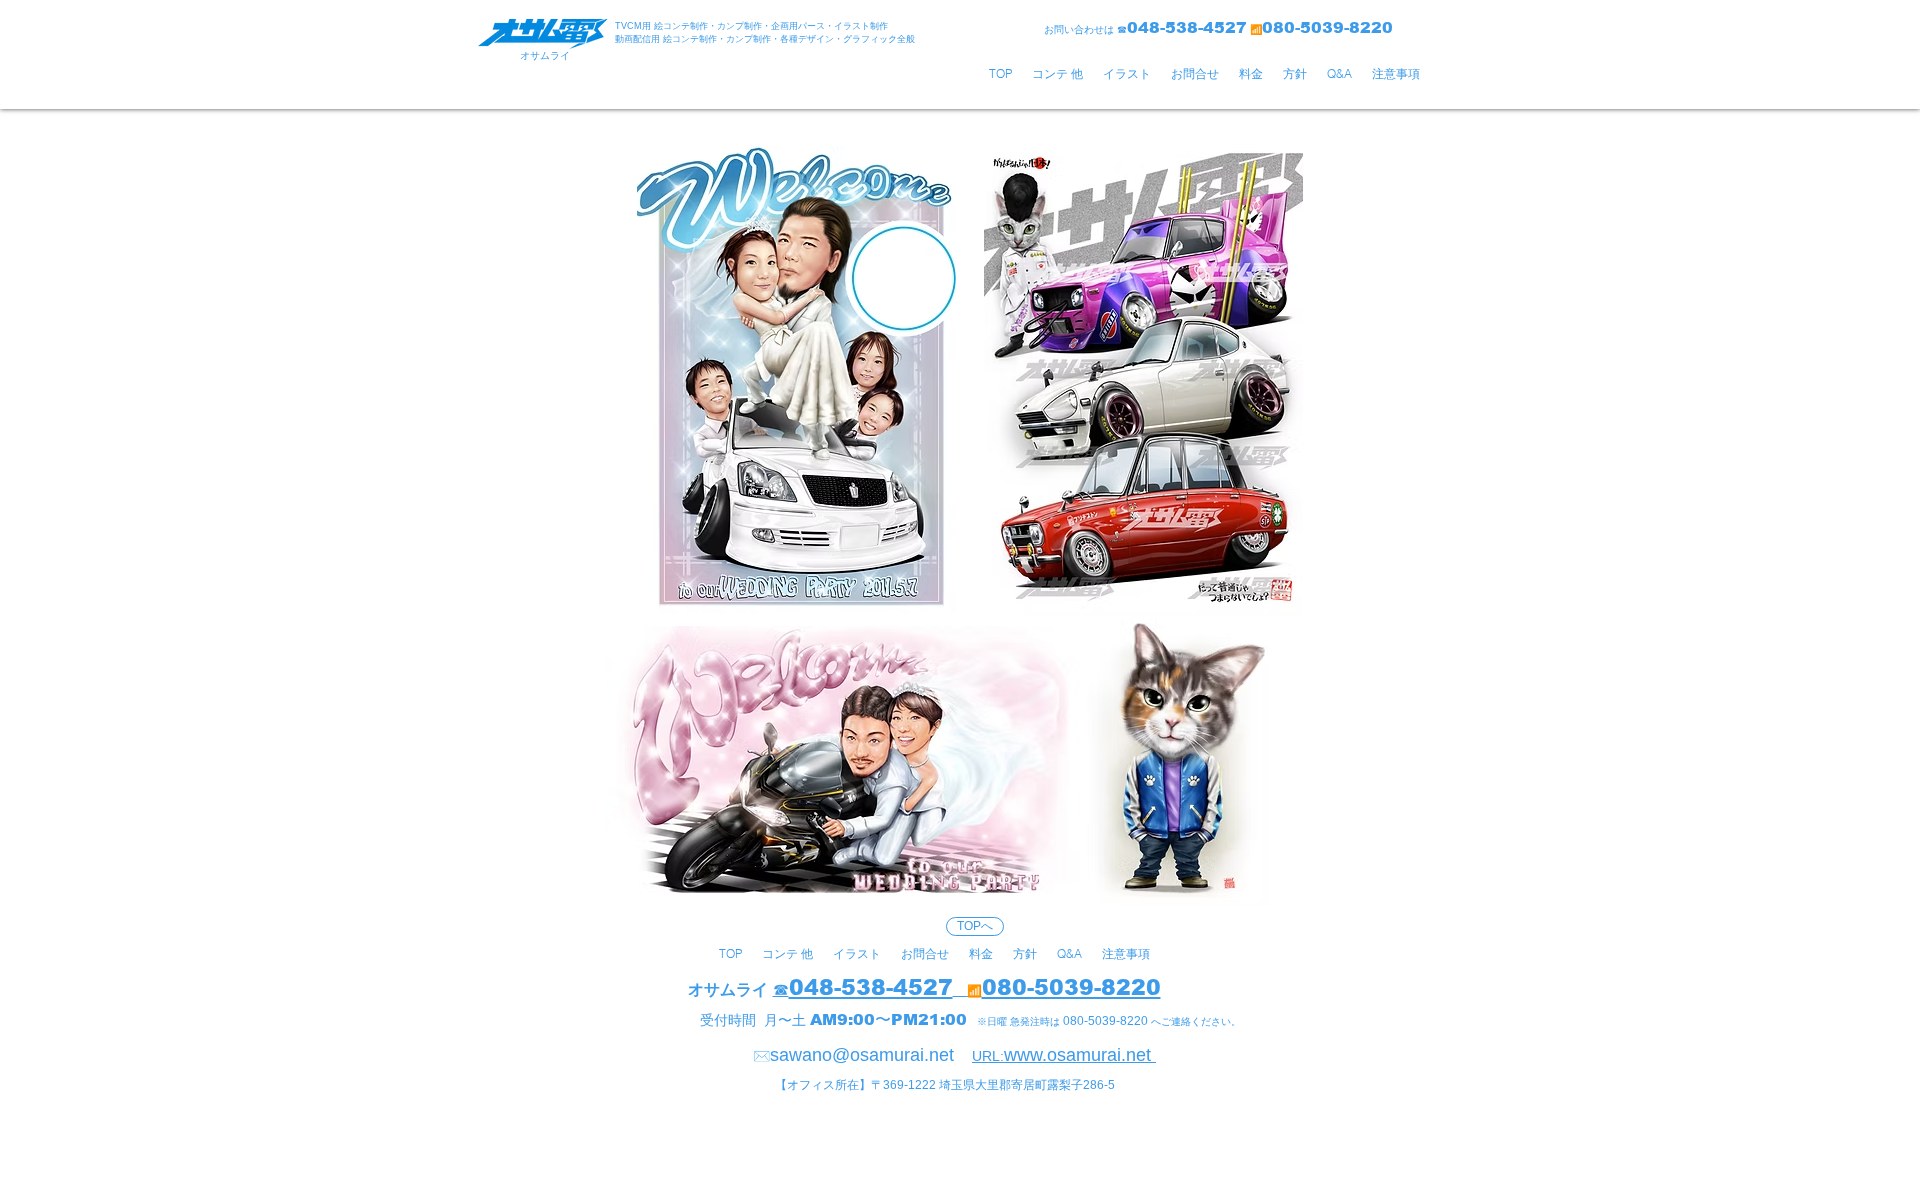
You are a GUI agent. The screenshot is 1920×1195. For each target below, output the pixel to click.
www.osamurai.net (1080, 1055)
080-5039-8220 (1071, 987)
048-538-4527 (871, 987)
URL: (988, 1056)
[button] (1057, 74)
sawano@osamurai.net (862, 1055)
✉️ (761, 1056)
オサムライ (728, 989)
